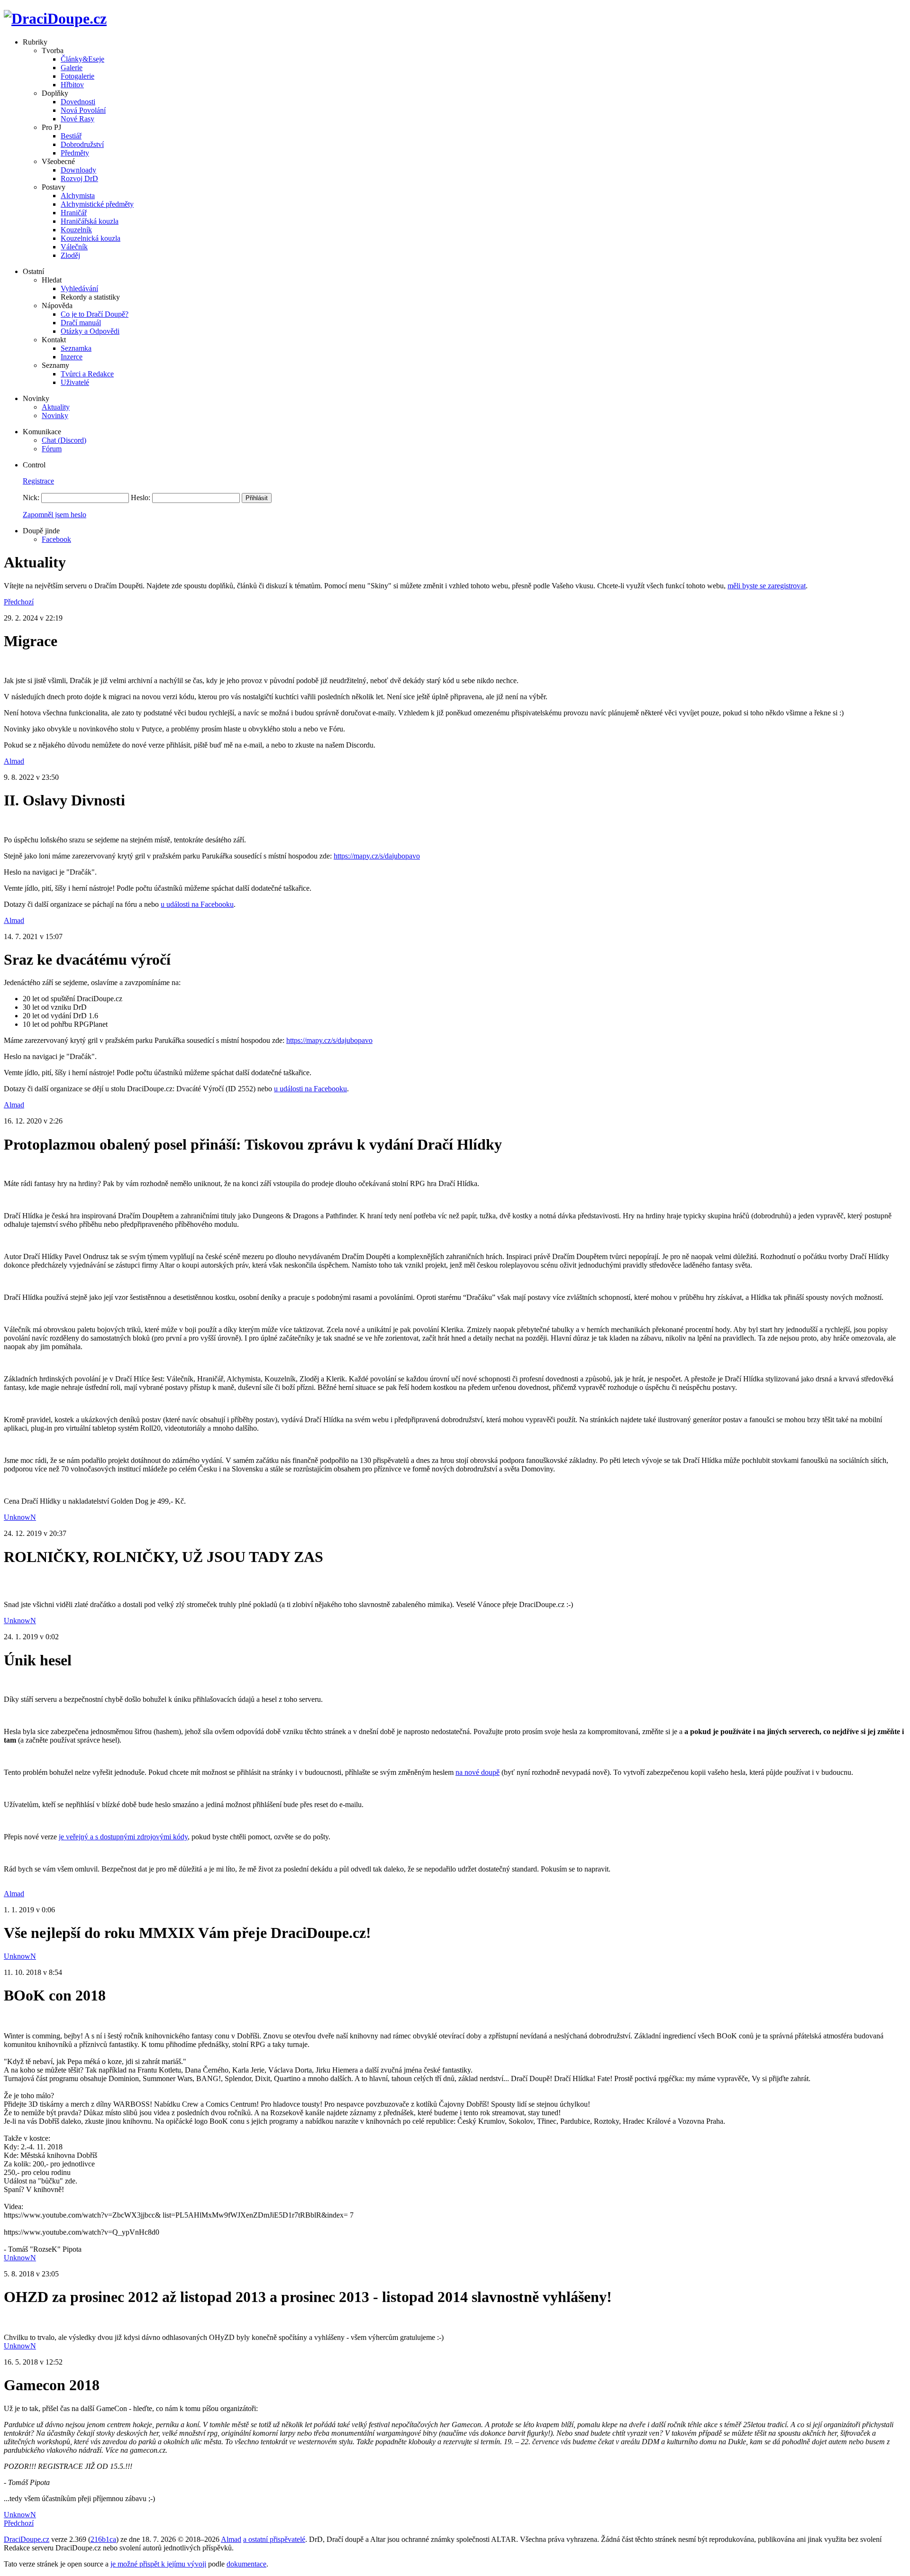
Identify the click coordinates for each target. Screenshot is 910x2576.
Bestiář (71, 136)
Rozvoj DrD (79, 178)
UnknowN (20, 1517)
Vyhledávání (79, 288)
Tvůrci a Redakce (87, 374)
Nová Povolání (83, 110)
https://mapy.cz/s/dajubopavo (377, 856)
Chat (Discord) (64, 440)
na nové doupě (478, 1772)
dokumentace (246, 2564)
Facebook (56, 539)
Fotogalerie (77, 76)
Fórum (52, 449)
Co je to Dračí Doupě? (95, 314)
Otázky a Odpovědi (90, 331)
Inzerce (72, 357)
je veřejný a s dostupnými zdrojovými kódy (123, 1837)
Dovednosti (78, 102)
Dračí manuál (81, 323)
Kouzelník (76, 230)
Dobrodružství (82, 144)
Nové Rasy (77, 119)
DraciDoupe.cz (27, 2539)
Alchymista (78, 196)
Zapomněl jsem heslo (55, 515)
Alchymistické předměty (97, 204)
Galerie (72, 68)
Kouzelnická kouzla (91, 238)
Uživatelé (75, 382)
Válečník (74, 247)
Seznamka (76, 348)
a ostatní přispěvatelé (274, 2539)
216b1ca (103, 2539)
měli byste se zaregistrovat (767, 586)
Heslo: (141, 498)
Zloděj (70, 255)
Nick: (31, 498)
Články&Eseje (82, 59)
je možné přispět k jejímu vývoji (158, 2564)
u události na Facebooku (197, 904)
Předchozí (19, 602)
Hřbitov (72, 85)
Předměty (75, 153)
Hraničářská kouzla (90, 221)
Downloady (78, 170)
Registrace (38, 481)
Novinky (55, 416)
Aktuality (56, 407)
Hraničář (74, 213)
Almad (14, 761)
